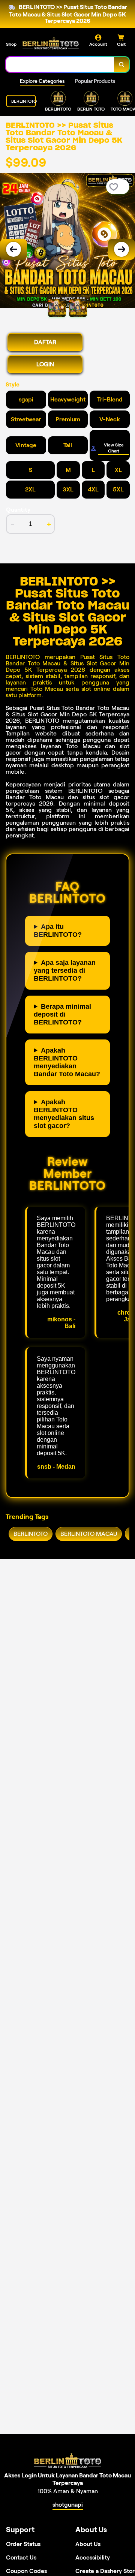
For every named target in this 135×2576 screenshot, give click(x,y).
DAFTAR (45, 342)
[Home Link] (51, 43)
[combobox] (60, 64)
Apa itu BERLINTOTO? (58, 931)
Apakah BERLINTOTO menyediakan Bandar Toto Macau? (67, 1062)
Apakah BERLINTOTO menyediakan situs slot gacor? (64, 1114)
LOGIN (45, 364)
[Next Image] (121, 249)
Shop (11, 44)
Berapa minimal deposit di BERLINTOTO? (62, 1014)
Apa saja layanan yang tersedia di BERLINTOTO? (65, 970)
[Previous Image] (13, 249)
